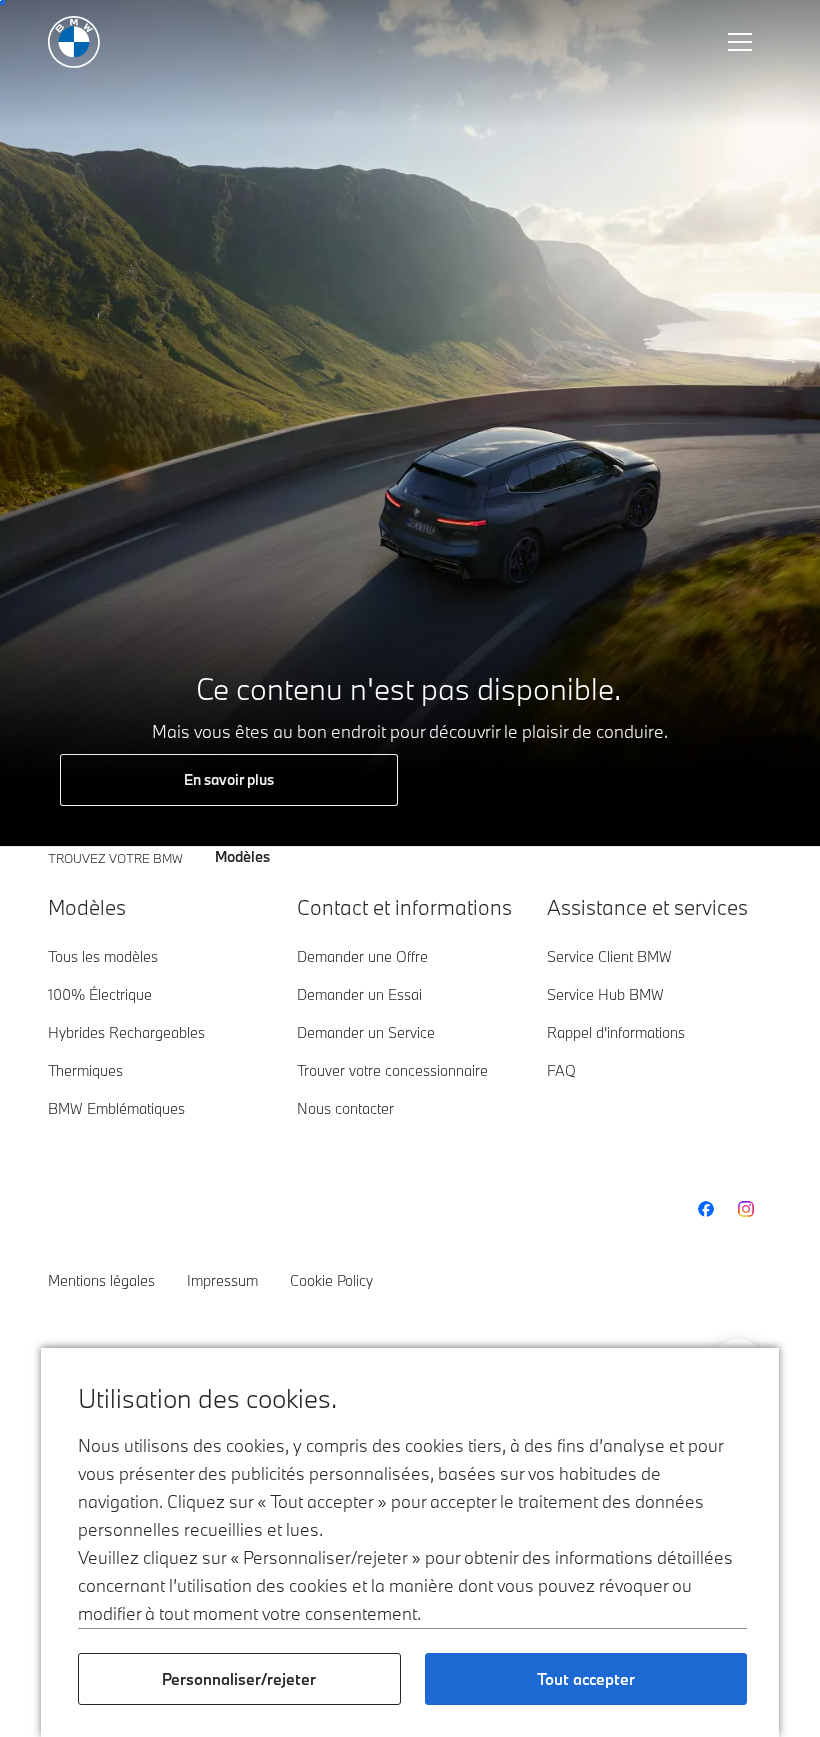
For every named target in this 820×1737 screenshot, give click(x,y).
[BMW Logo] (74, 42)
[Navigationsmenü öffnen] (742, 42)
